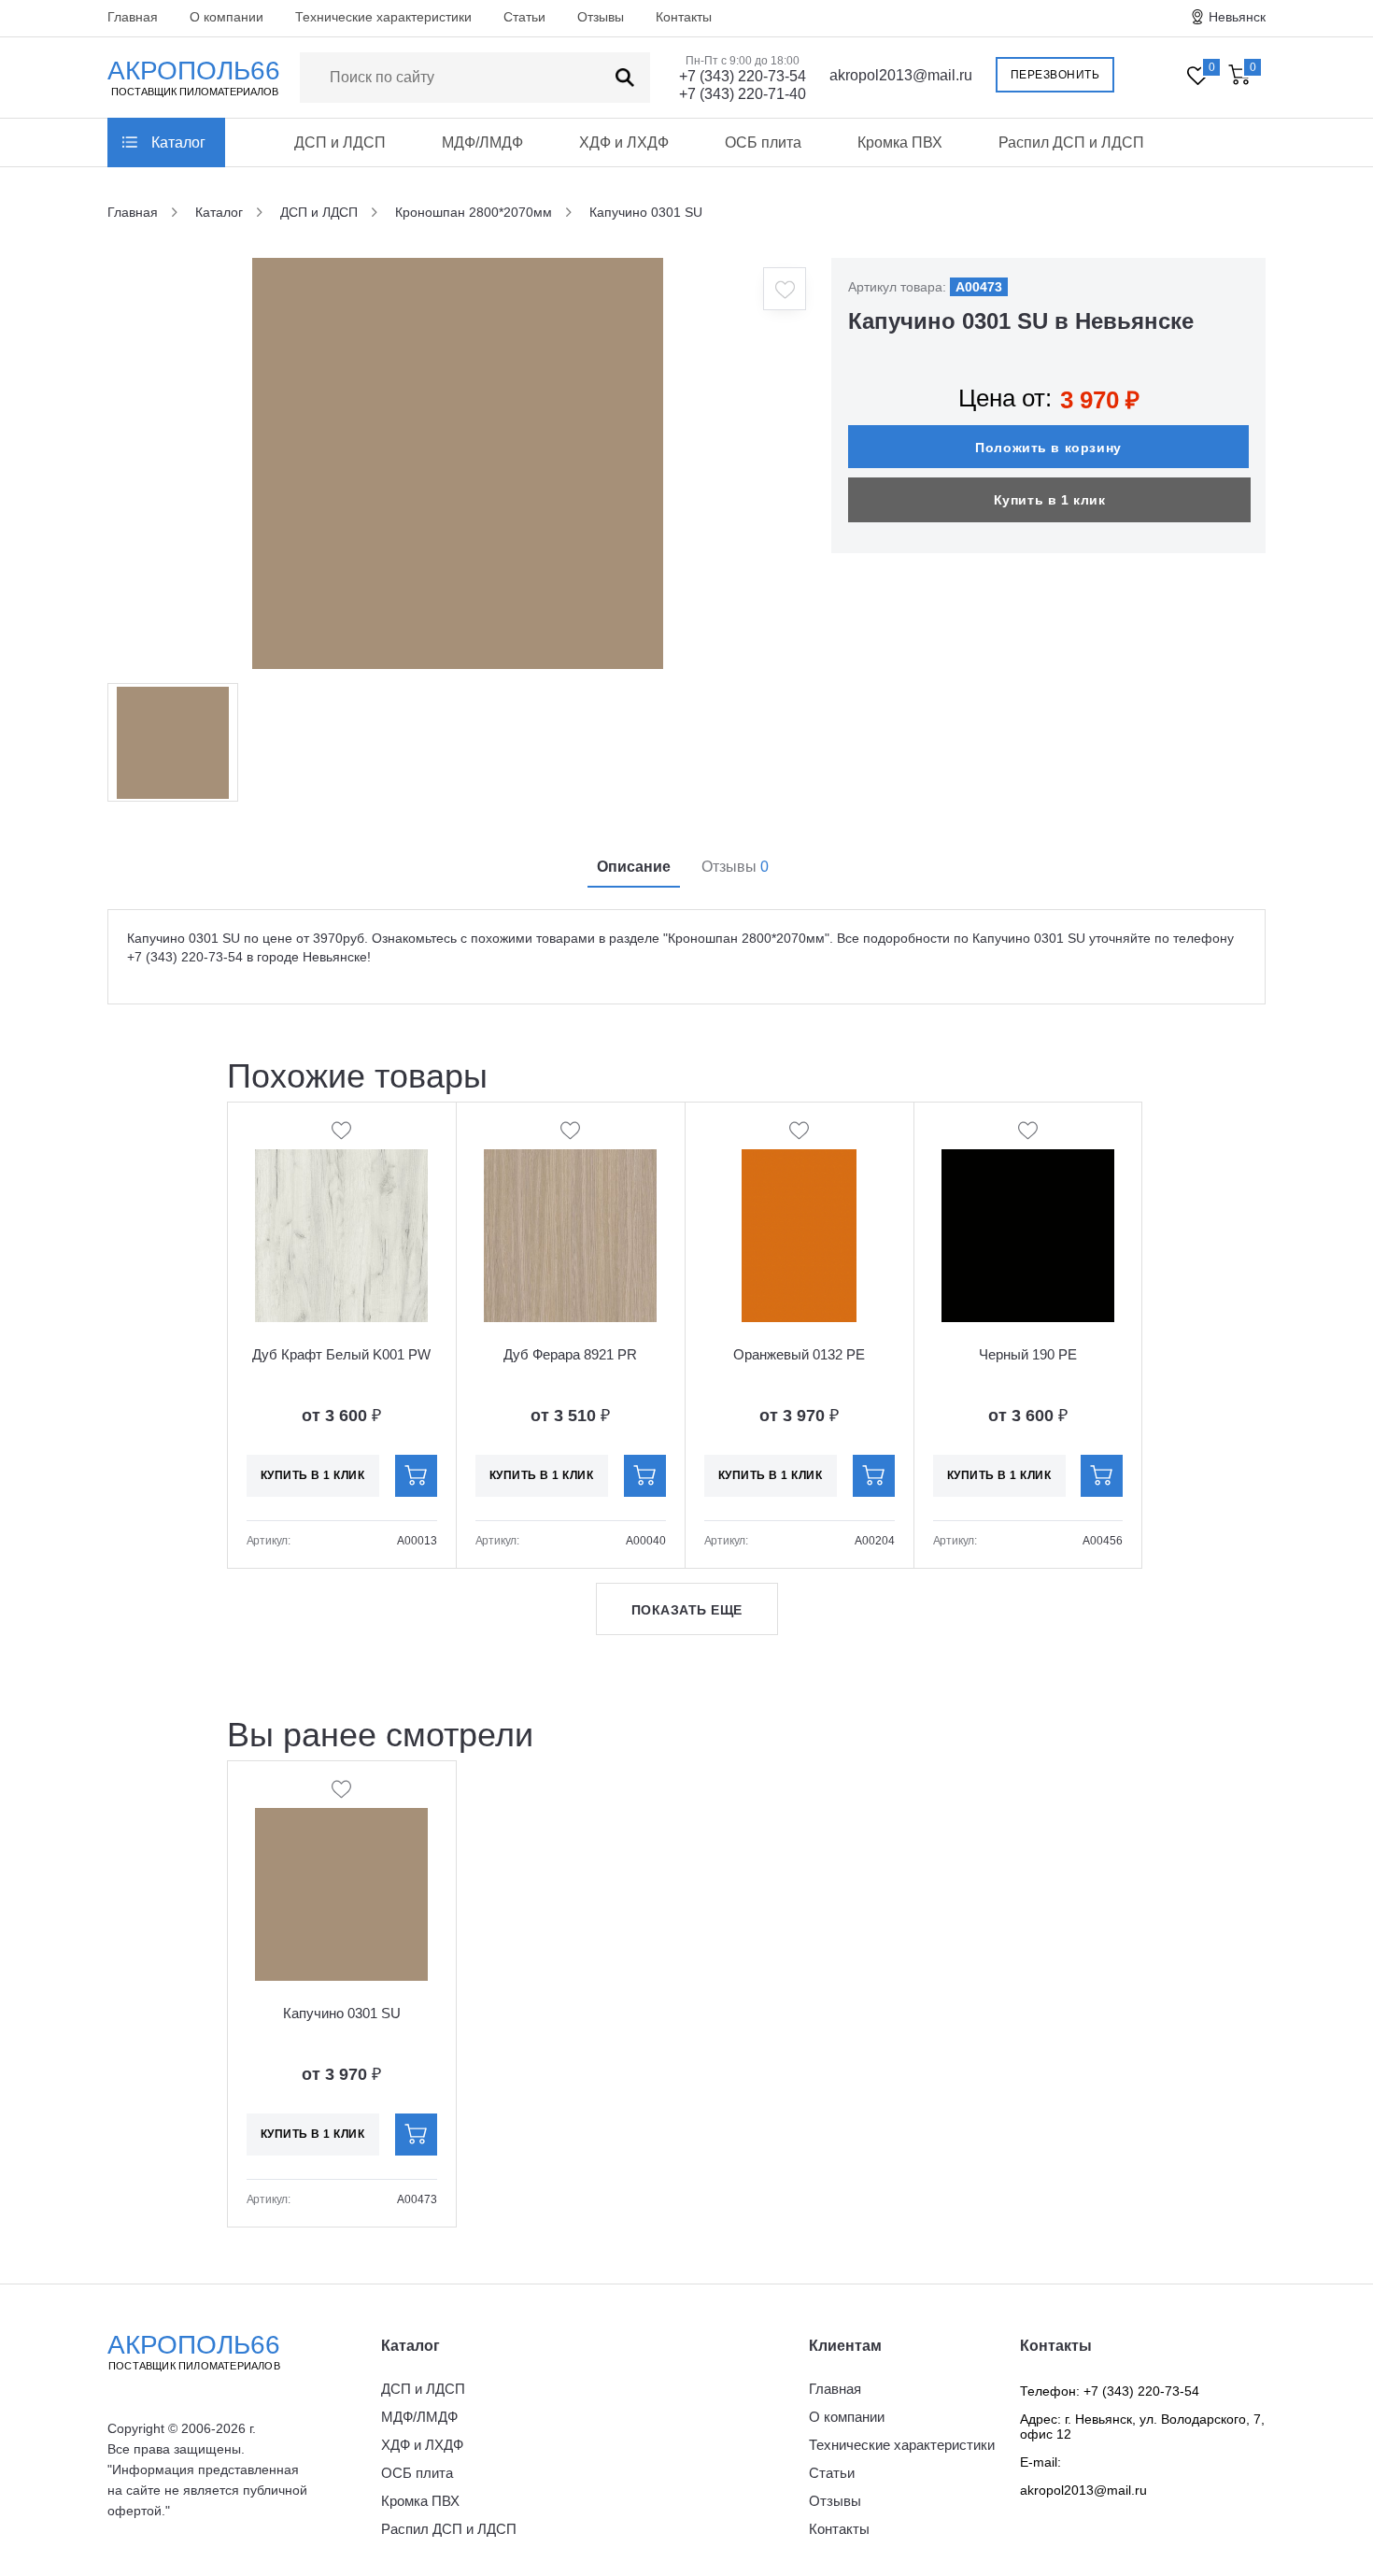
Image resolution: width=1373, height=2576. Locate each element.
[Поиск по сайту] (625, 78)
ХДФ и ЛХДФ (624, 142)
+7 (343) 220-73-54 (743, 76)
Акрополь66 (194, 2351)
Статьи (524, 17)
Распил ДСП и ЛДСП (1071, 142)
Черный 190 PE (1028, 1354)
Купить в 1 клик (1050, 500)
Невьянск (1237, 17)
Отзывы (601, 17)
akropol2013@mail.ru (901, 75)
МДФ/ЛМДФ (482, 142)
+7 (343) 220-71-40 (743, 94)
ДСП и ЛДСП (340, 142)
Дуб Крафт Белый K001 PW (341, 1354)
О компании (226, 17)
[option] (458, 463)
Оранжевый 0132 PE (799, 1354)
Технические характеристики (383, 17)
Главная (133, 17)
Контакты (684, 17)
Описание (634, 867)
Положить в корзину (1048, 448)
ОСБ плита (763, 142)
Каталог (178, 142)
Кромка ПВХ (900, 142)
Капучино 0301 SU (342, 2013)
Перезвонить (1055, 75)
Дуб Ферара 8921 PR (570, 1354)
